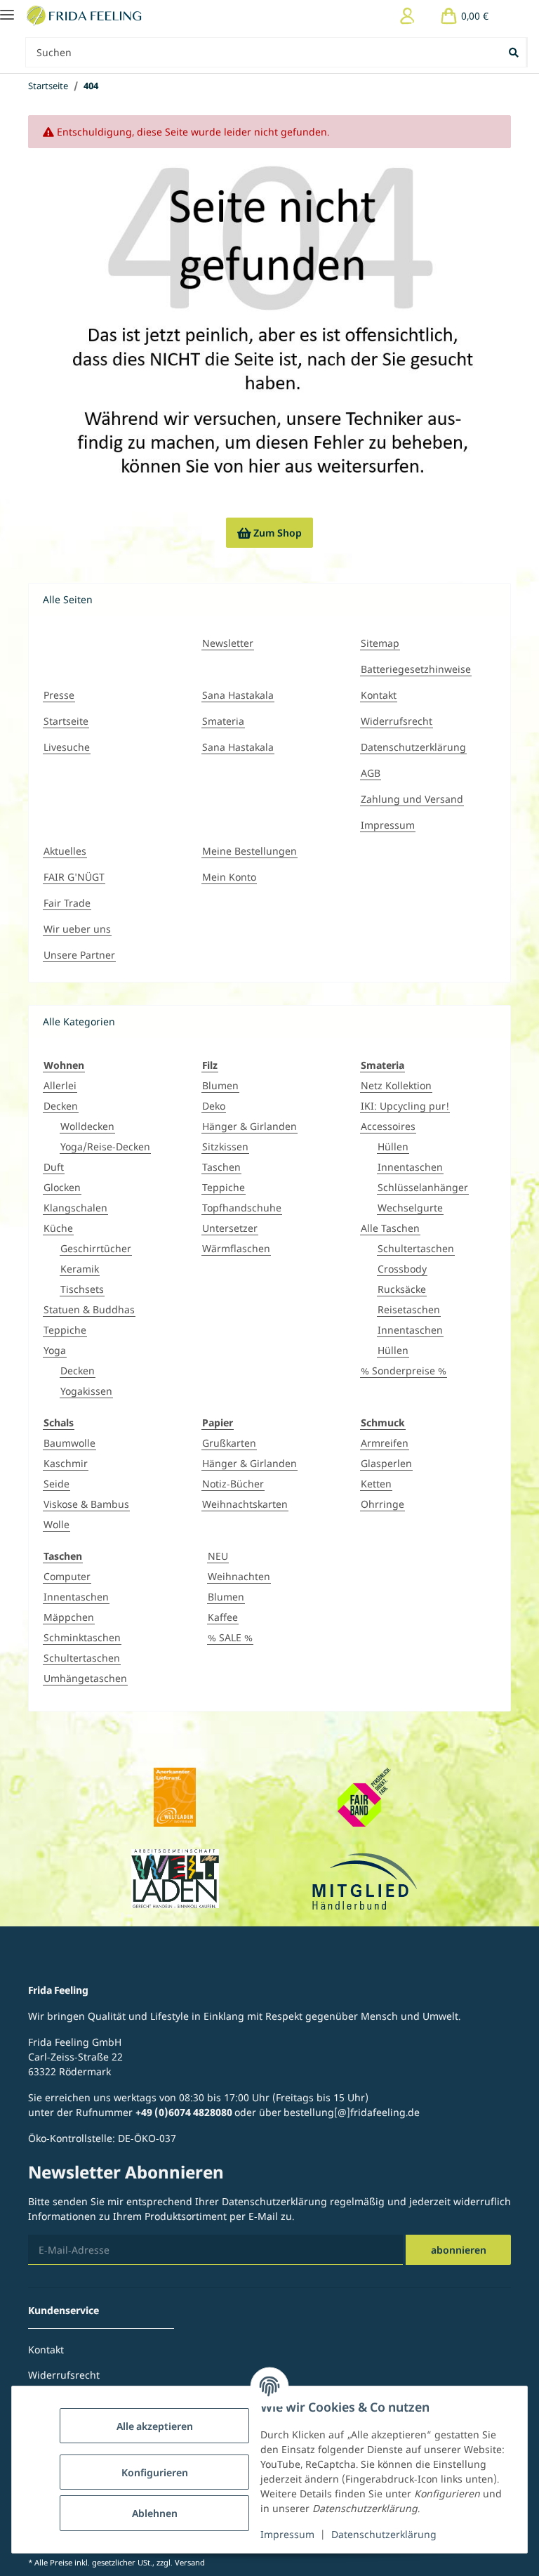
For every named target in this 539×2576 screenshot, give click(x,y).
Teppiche (65, 1330)
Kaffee (223, 1617)
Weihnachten (239, 1576)
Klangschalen (75, 1208)
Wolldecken (87, 1126)
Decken (61, 1106)
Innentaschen (410, 1167)
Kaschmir (66, 1463)
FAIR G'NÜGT (74, 877)
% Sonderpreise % (404, 1371)
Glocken (62, 1187)
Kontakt (379, 695)
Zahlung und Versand (412, 799)
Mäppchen (69, 1617)
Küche (58, 1228)
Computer (67, 1576)
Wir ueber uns (77, 929)
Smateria (223, 721)
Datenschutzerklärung (384, 2534)
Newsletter (228, 643)
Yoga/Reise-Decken (105, 1146)
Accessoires (388, 1126)
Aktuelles (65, 851)
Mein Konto (229, 877)
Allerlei (60, 1085)
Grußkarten (229, 1443)
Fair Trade (67, 903)
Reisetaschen (409, 1309)
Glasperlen (386, 1463)
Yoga (55, 1350)
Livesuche (67, 747)
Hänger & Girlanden (249, 1126)
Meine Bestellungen (249, 851)
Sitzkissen (225, 1146)
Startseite (66, 721)
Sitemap (380, 643)
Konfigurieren (155, 2472)
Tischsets (82, 1289)
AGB (371, 773)
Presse (59, 695)
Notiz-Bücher (233, 1484)
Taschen (221, 1167)
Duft (54, 1167)
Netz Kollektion (396, 1085)
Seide (56, 1484)
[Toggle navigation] (7, 9)
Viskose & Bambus (86, 1504)
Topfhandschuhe (242, 1208)
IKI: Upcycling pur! (405, 1106)
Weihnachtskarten (245, 1504)
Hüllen (393, 1146)
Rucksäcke (402, 1289)
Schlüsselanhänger (423, 1187)
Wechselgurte (410, 1208)
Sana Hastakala (238, 695)
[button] (407, 16)
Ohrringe (382, 1504)
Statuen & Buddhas (89, 1309)
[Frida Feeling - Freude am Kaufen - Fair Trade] (86, 16)
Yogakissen (86, 1391)
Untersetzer (230, 1228)
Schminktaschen (82, 1637)
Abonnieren (459, 2250)
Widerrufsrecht (397, 721)
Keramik (80, 1269)
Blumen (220, 1085)
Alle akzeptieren (155, 2426)
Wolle (56, 1524)
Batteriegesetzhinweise (416, 669)
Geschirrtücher (96, 1248)
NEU (218, 1556)
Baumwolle (69, 1443)
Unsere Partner (79, 955)
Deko (214, 1106)
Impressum (287, 2534)
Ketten (376, 1484)
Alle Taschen (390, 1228)
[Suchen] (515, 52)
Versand (190, 2562)
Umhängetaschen (85, 1678)
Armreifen (385, 1443)
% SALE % (230, 1637)
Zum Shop (269, 533)
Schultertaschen (416, 1248)
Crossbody (402, 1269)
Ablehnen (155, 2513)
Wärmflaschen (236, 1248)
